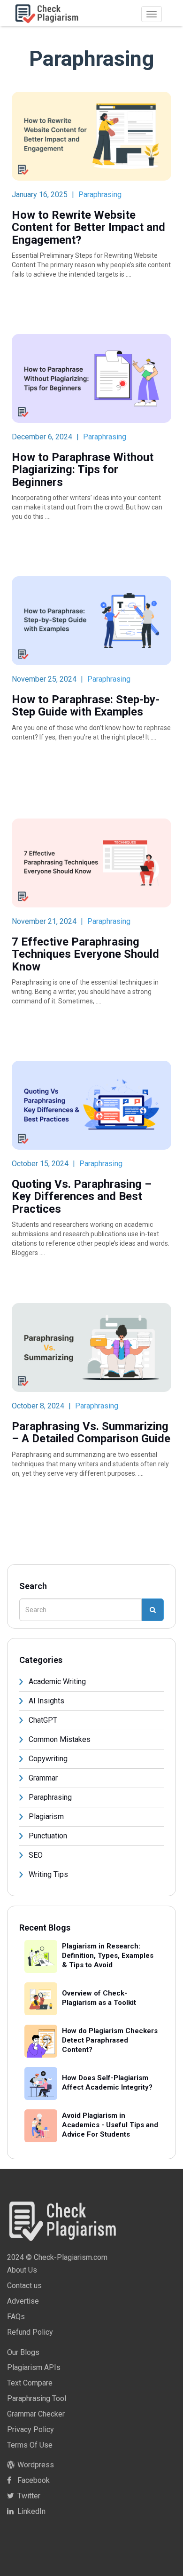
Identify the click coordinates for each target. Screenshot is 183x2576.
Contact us (24, 2286)
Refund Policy (30, 2332)
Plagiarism (46, 1817)
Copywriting (48, 1759)
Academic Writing (57, 1682)
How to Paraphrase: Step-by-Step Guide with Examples (86, 706)
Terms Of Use (30, 2445)
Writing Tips (48, 1874)
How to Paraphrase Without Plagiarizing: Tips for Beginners (83, 470)
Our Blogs (23, 2352)
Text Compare (30, 2383)
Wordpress (35, 2465)
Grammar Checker (36, 2414)
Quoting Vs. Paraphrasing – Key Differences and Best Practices (82, 1197)
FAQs (16, 2317)
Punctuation (48, 1836)
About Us (22, 2270)
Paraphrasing (100, 195)
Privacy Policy (30, 2429)
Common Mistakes (60, 1739)
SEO (36, 1855)
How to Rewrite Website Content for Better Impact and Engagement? (88, 227)
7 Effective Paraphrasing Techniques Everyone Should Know (85, 954)
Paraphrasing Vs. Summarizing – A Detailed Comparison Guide (91, 1433)
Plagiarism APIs (34, 2367)
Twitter (28, 2496)
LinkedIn (30, 2511)
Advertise (23, 2301)
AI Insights (46, 1701)
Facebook (33, 2480)
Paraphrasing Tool (37, 2398)
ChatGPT (43, 1720)
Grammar (43, 1778)
